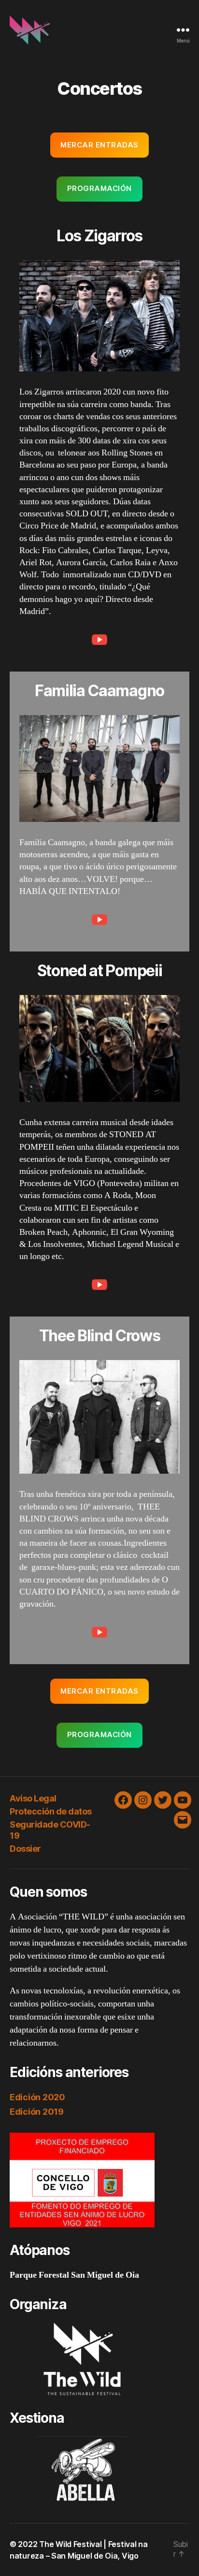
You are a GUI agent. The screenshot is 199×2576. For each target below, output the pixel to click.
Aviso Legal (33, 1798)
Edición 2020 (37, 2097)
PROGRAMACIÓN (99, 188)
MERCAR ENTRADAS (99, 145)
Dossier (25, 1849)
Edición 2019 (37, 2112)
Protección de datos (51, 1811)
